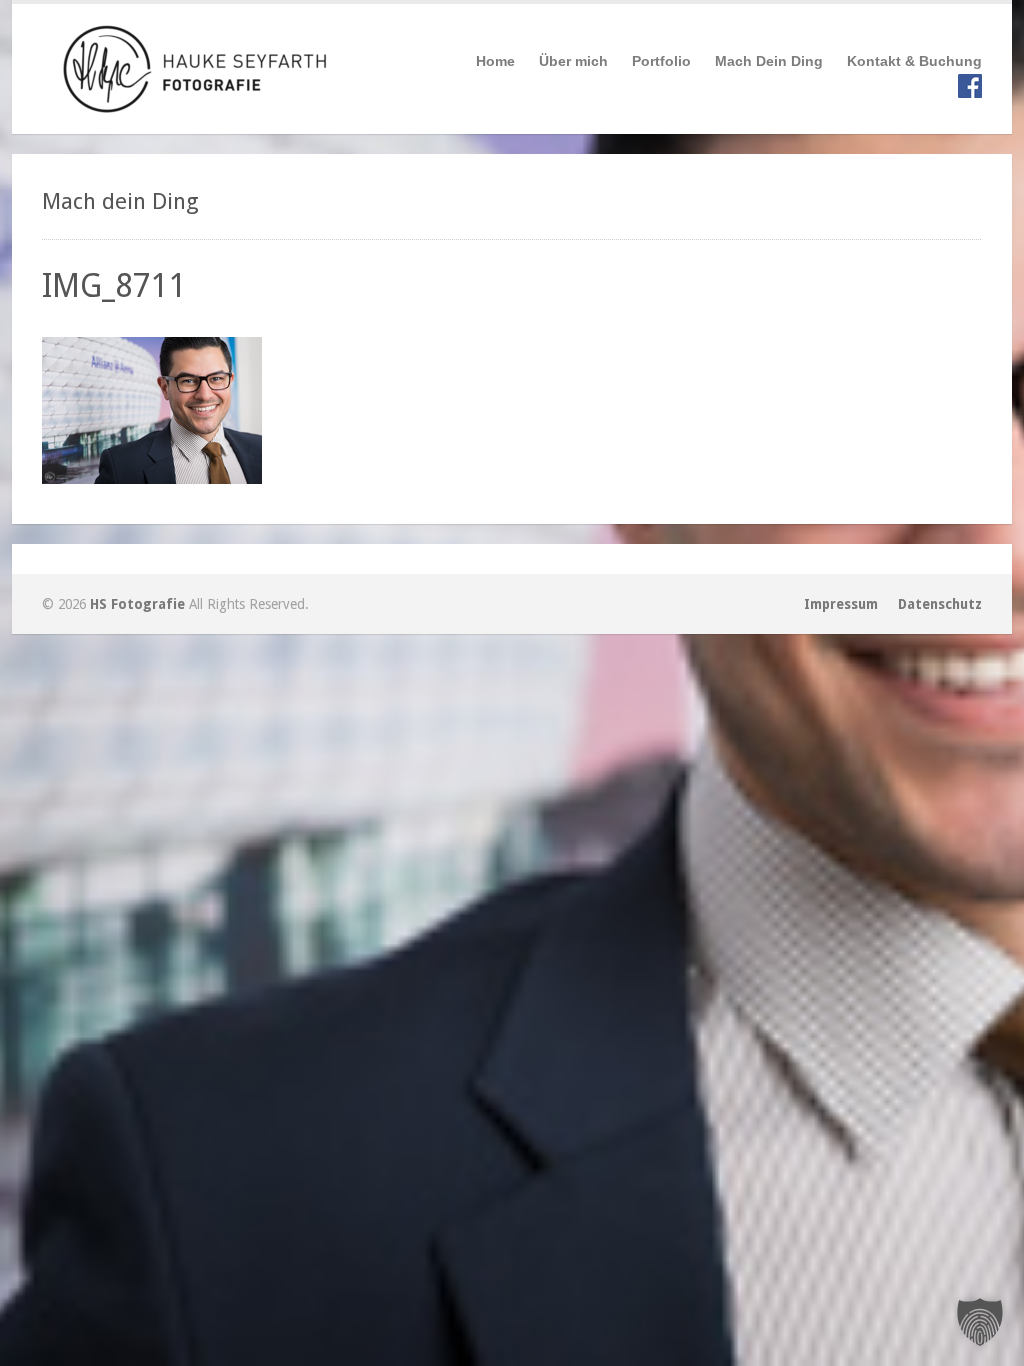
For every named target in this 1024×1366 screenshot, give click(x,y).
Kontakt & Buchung (914, 61)
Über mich (573, 61)
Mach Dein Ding (769, 61)
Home (495, 61)
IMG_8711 (114, 286)
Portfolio (661, 61)
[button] (980, 1322)
